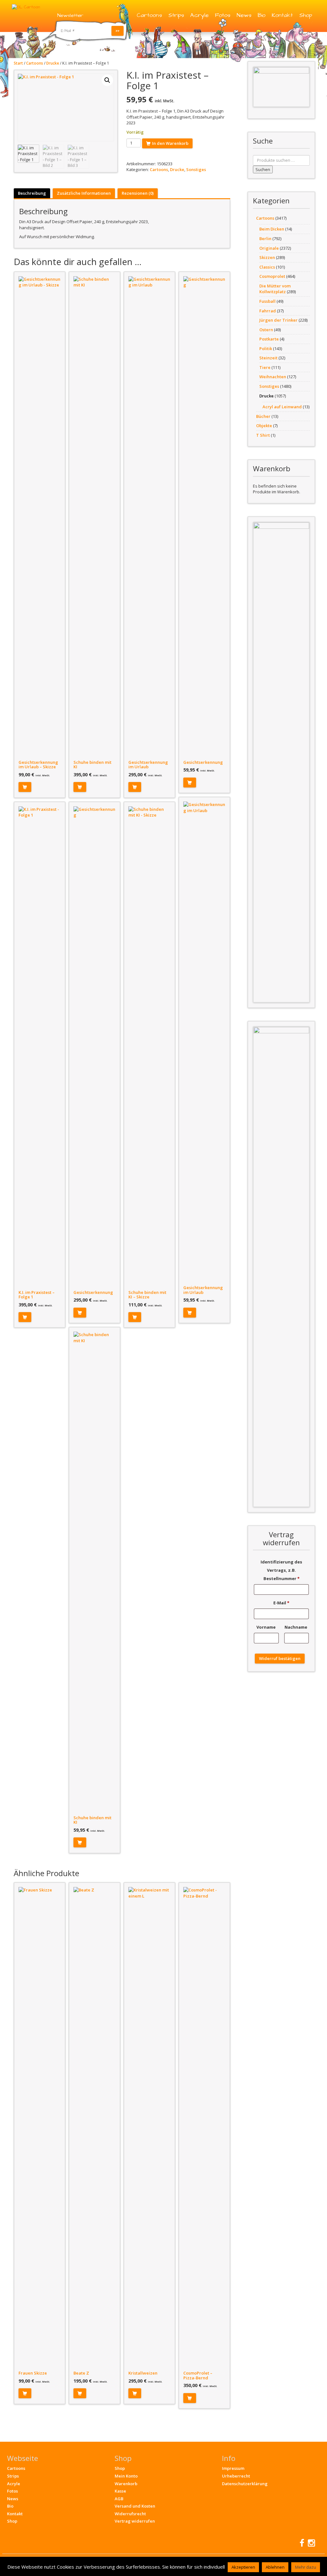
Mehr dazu (306, 2567)
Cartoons (149, 15)
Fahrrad (268, 311)
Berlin (265, 239)
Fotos (223, 15)
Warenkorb (126, 2484)
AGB (119, 2499)
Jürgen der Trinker (278, 320)
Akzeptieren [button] (243, 2567)
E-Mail (281, 1603)
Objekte (264, 426)
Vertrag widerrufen (135, 2521)
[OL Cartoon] (26, 7)
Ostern (266, 330)
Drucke (53, 63)
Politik (266, 348)
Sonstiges (196, 169)
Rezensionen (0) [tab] (138, 193)
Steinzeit (268, 358)
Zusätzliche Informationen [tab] (84, 193)
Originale (269, 248)
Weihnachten (273, 377)
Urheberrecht (236, 2476)
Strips (176, 15)
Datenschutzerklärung (245, 2484)
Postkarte (269, 339)
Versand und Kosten (135, 2506)
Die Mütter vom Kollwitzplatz (275, 289)
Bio (262, 15)
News (244, 15)
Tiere (265, 367)
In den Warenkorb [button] (25, 787)
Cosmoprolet (272, 276)
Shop (306, 15)
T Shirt (263, 435)
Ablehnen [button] (275, 2567)
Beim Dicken (272, 229)
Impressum (233, 2468)
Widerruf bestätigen (280, 1658)
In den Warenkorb (170, 143)
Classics (267, 267)
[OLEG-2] (281, 87)
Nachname (296, 1627)
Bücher (263, 416)
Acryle (199, 15)
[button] (107, 80)
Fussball (267, 301)
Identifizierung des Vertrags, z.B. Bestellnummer (281, 1570)
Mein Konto (126, 2476)
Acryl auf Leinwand (282, 407)
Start (18, 63)
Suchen (263, 169)
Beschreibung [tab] (32, 193)
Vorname (266, 1627)
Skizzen (267, 257)
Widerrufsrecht (130, 2514)
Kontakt (282, 15)
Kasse (120, 2491)
